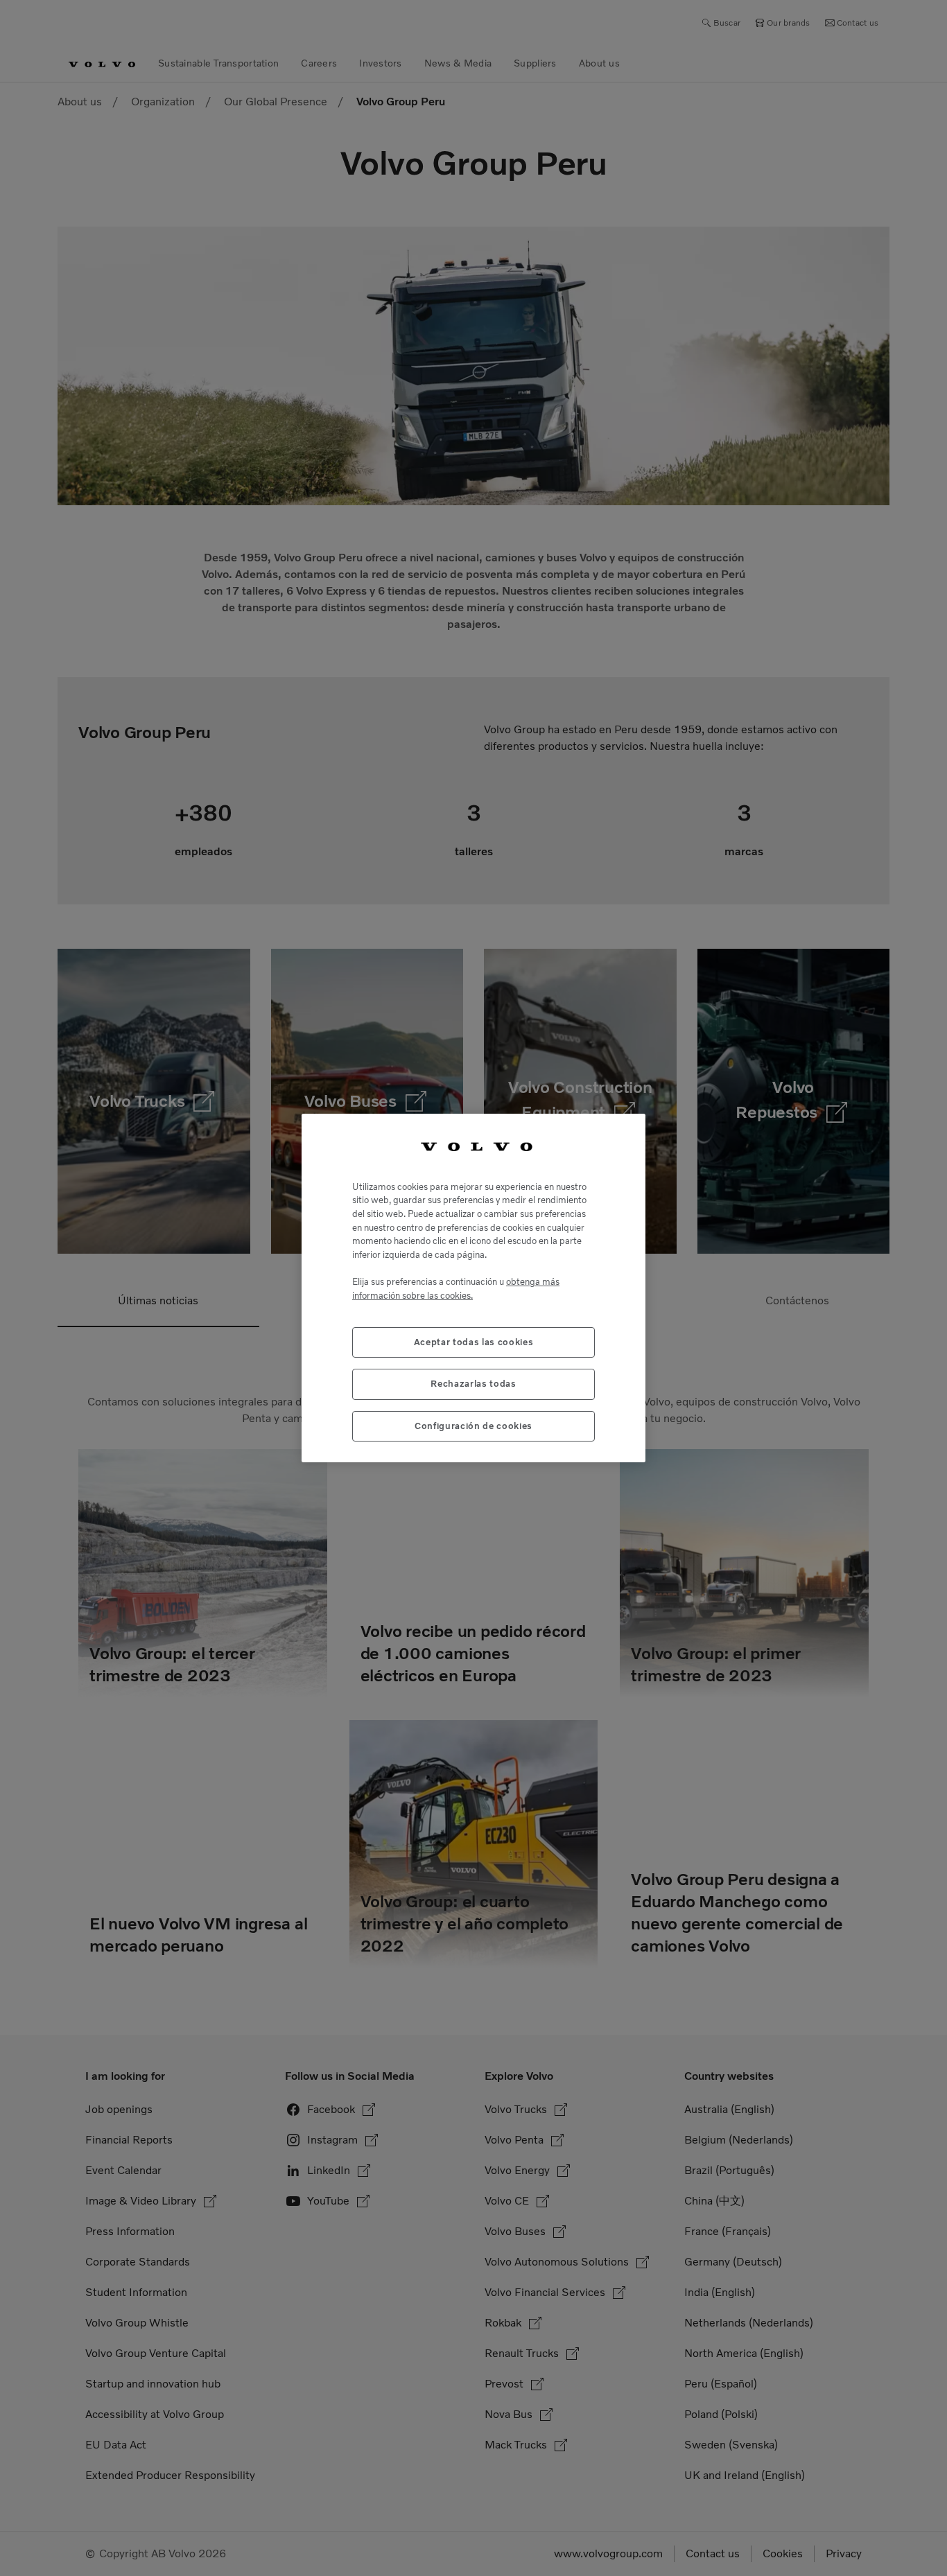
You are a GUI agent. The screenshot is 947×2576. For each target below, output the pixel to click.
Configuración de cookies (473, 1426)
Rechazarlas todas (473, 1384)
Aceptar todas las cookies (473, 1342)
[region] (473, 1288)
